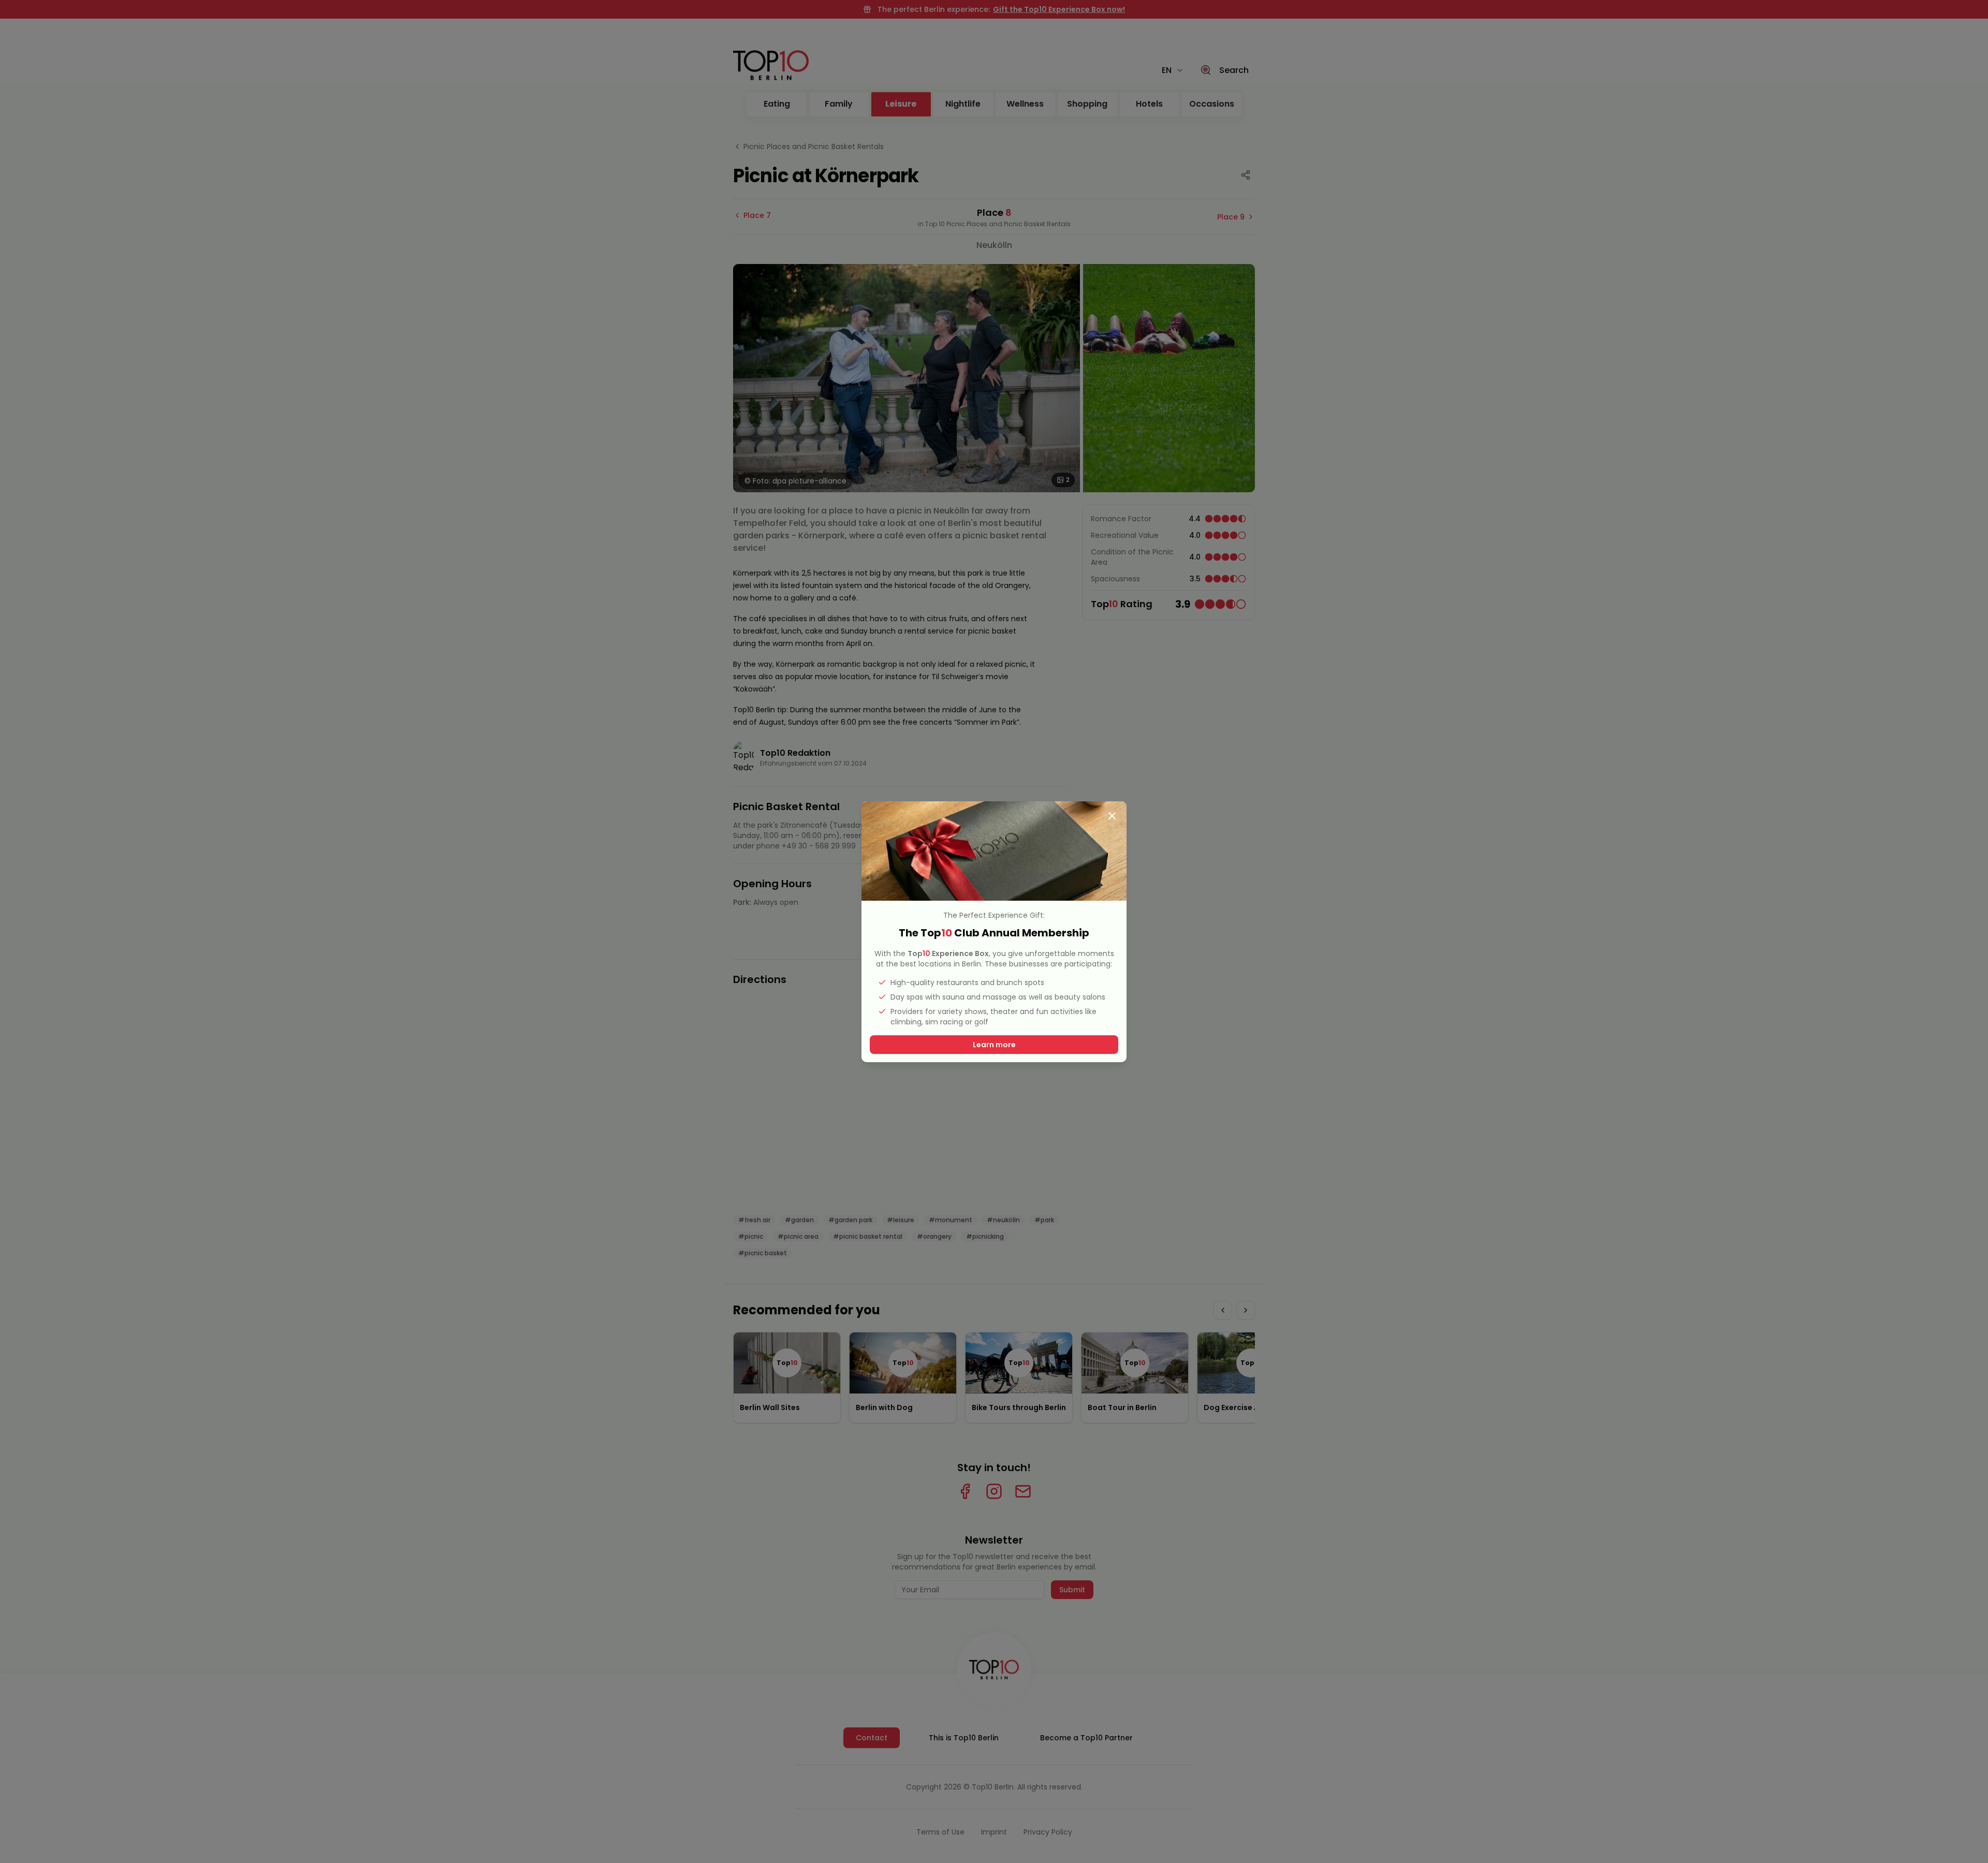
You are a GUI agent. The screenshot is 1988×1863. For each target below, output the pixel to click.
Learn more (994, 1045)
